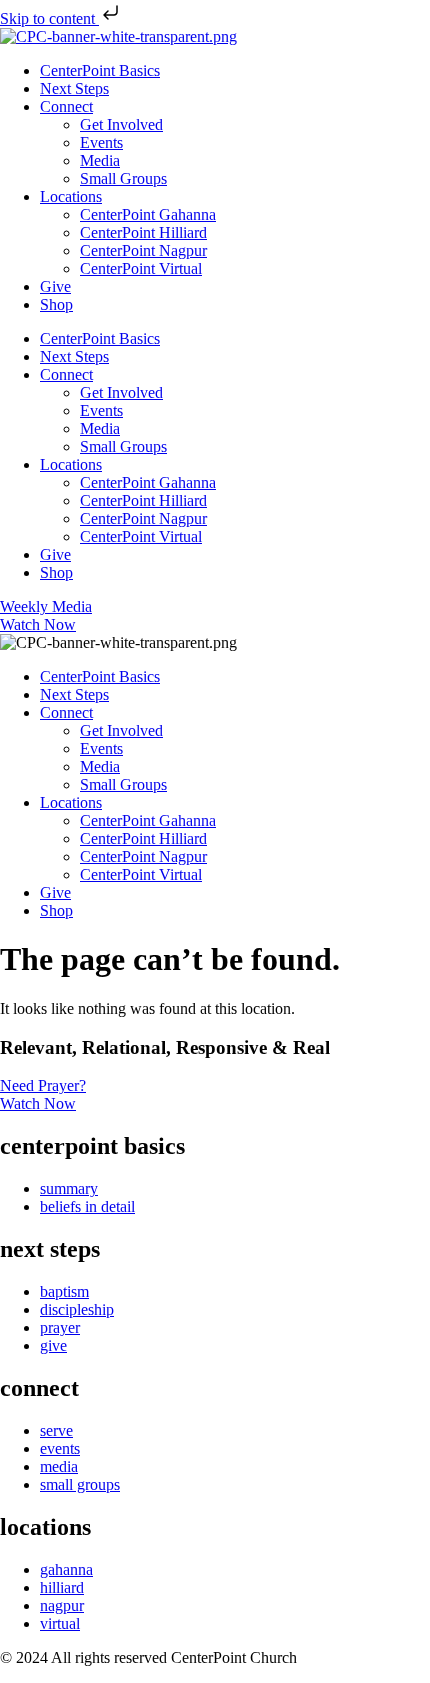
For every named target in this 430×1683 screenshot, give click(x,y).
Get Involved (121, 124)
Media (100, 160)
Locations (71, 196)
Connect (66, 106)
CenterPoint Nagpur (143, 250)
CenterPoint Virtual (141, 268)
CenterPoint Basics (100, 70)
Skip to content (49, 18)
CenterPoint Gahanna (148, 214)
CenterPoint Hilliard (143, 232)
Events (101, 142)
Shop (56, 304)
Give (55, 286)
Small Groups (123, 178)
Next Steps (74, 88)
